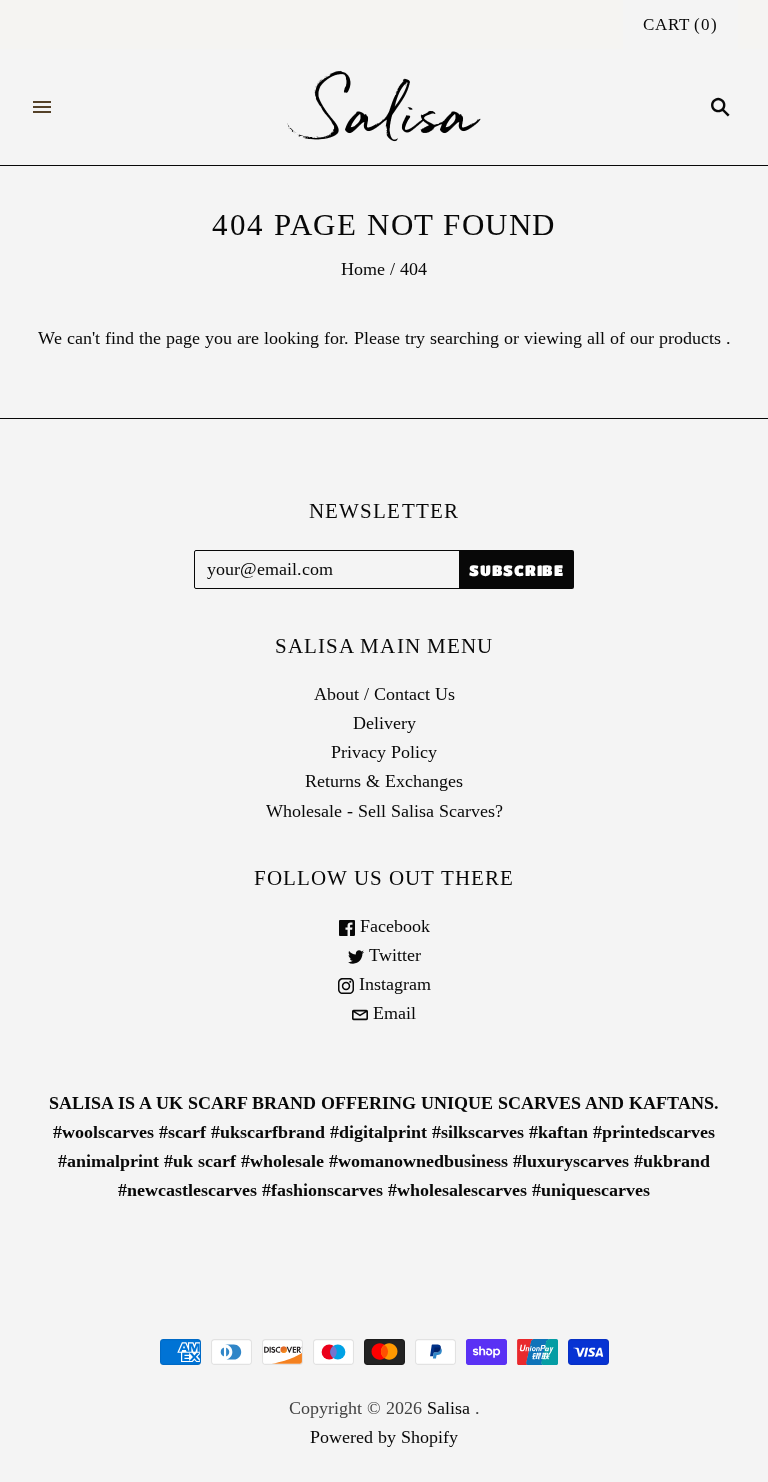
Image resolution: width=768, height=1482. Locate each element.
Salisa (448, 1408)
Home (363, 269)
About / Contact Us (384, 694)
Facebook (392, 926)
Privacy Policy (384, 752)
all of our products (654, 338)
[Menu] (42, 107)
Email (392, 1013)
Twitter (392, 955)
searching (464, 338)
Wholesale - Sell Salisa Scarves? (384, 811)
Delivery (384, 723)
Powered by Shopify (384, 1437)
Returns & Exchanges (384, 781)
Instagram (392, 984)
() (680, 24)
